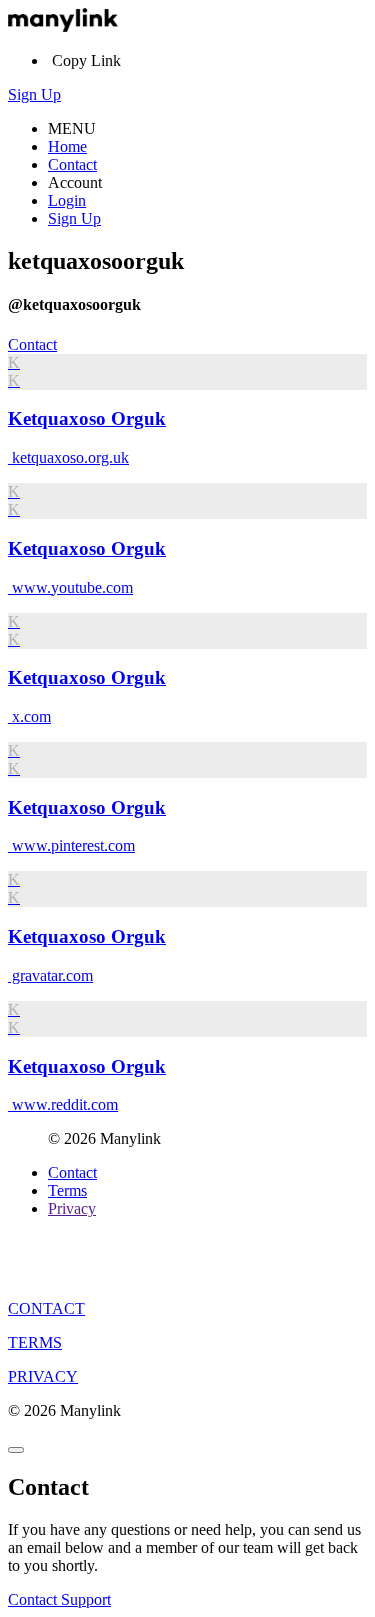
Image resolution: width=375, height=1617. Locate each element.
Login (67, 200)
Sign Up (34, 94)
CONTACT (46, 1308)
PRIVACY (43, 1376)
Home (67, 146)
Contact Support (59, 1599)
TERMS (35, 1342)
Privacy (72, 1208)
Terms (67, 1190)
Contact (72, 164)
